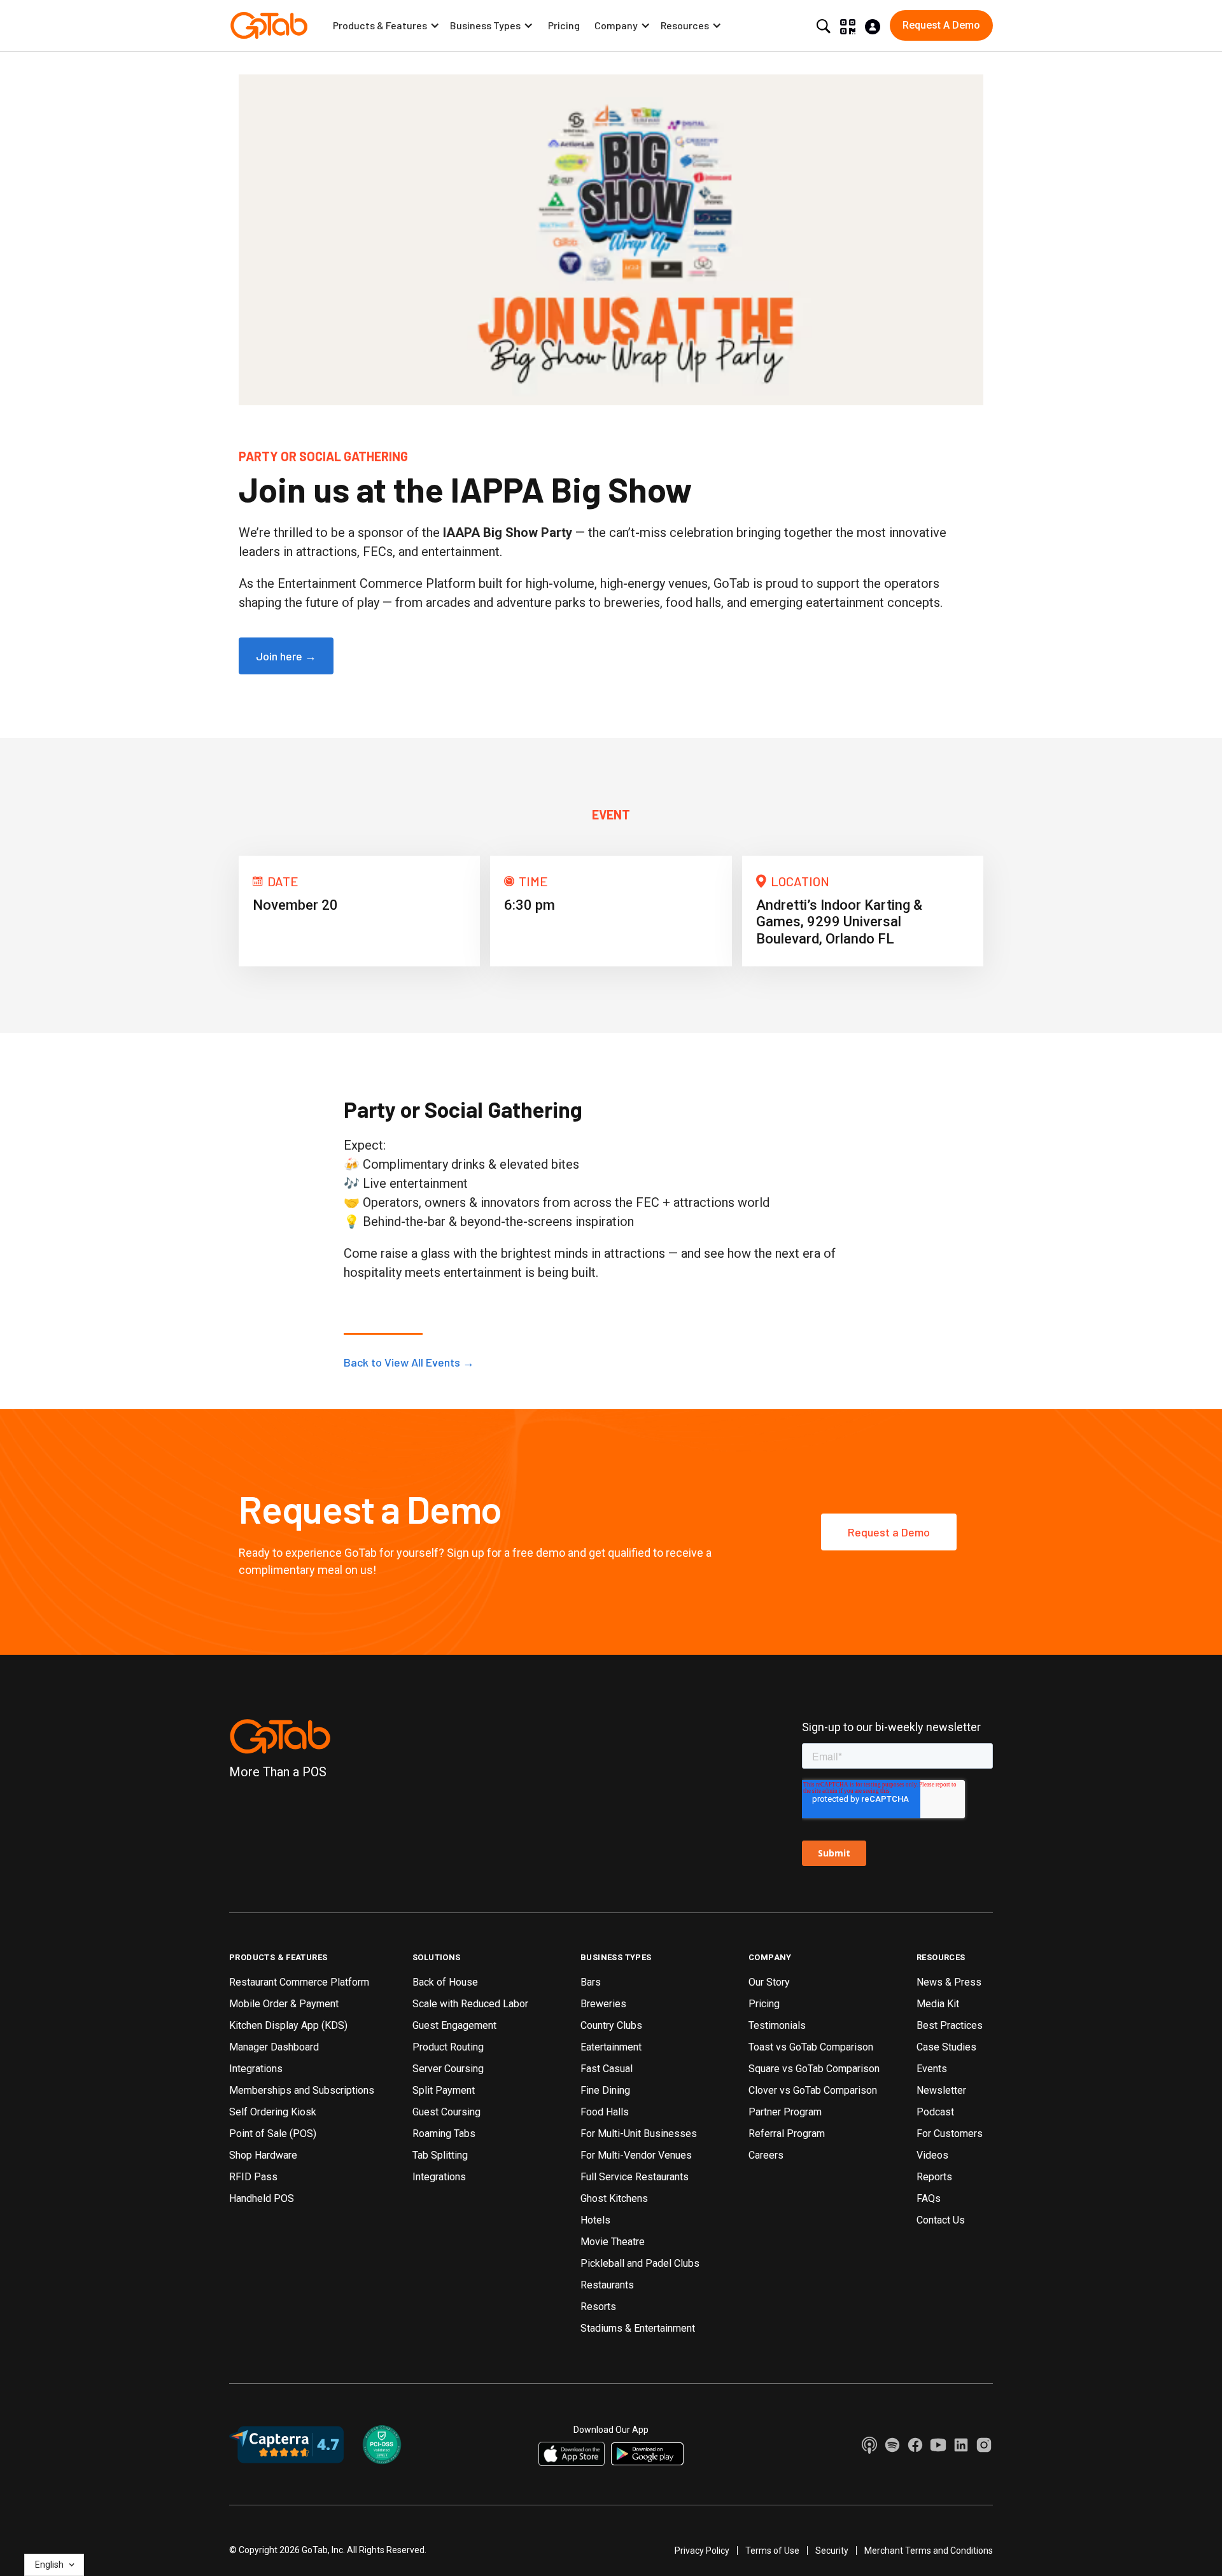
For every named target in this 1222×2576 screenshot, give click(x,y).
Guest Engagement (454, 2025)
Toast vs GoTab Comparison (811, 2047)
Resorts (598, 2307)
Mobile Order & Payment (284, 2004)
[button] (386, 25)
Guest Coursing (446, 2112)
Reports (934, 2177)
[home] (269, 25)
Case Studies (946, 2047)
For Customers (950, 2134)
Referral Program (787, 2134)
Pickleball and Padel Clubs (640, 2263)
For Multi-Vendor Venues (636, 2155)
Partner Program (785, 2112)
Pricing (564, 25)
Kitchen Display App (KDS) (288, 2025)
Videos (932, 2155)
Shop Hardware (263, 2155)
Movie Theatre (613, 2242)
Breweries (603, 2004)
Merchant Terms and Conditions (929, 2551)
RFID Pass (253, 2177)
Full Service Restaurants (635, 2177)
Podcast (935, 2112)
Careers (766, 2155)
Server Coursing (448, 2069)
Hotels (595, 2220)
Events (932, 2069)
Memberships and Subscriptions (302, 2090)
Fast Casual (607, 2069)
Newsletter (941, 2090)
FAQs (929, 2198)
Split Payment (444, 2090)
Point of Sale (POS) (273, 2134)
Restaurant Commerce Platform (299, 1982)
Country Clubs (611, 2025)
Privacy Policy (702, 2551)
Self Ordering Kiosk (273, 2112)
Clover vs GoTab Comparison (813, 2090)
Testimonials (777, 2025)
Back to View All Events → (409, 1362)
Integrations (256, 2069)
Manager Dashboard (274, 2047)
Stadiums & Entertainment (638, 2328)
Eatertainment (611, 2047)
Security (832, 2551)
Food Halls (605, 2112)
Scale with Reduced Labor (470, 2004)
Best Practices (950, 2025)
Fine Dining (605, 2090)
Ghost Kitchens (614, 2198)
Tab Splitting (440, 2155)
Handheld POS (262, 2198)
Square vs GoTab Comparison (814, 2069)
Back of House (445, 1982)
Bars (591, 1982)
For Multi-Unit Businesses (639, 2134)
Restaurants (607, 2285)
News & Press (949, 1982)
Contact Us (941, 2220)
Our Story (769, 1982)
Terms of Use (772, 2551)
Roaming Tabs (444, 2134)
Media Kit (938, 2004)
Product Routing (448, 2047)
